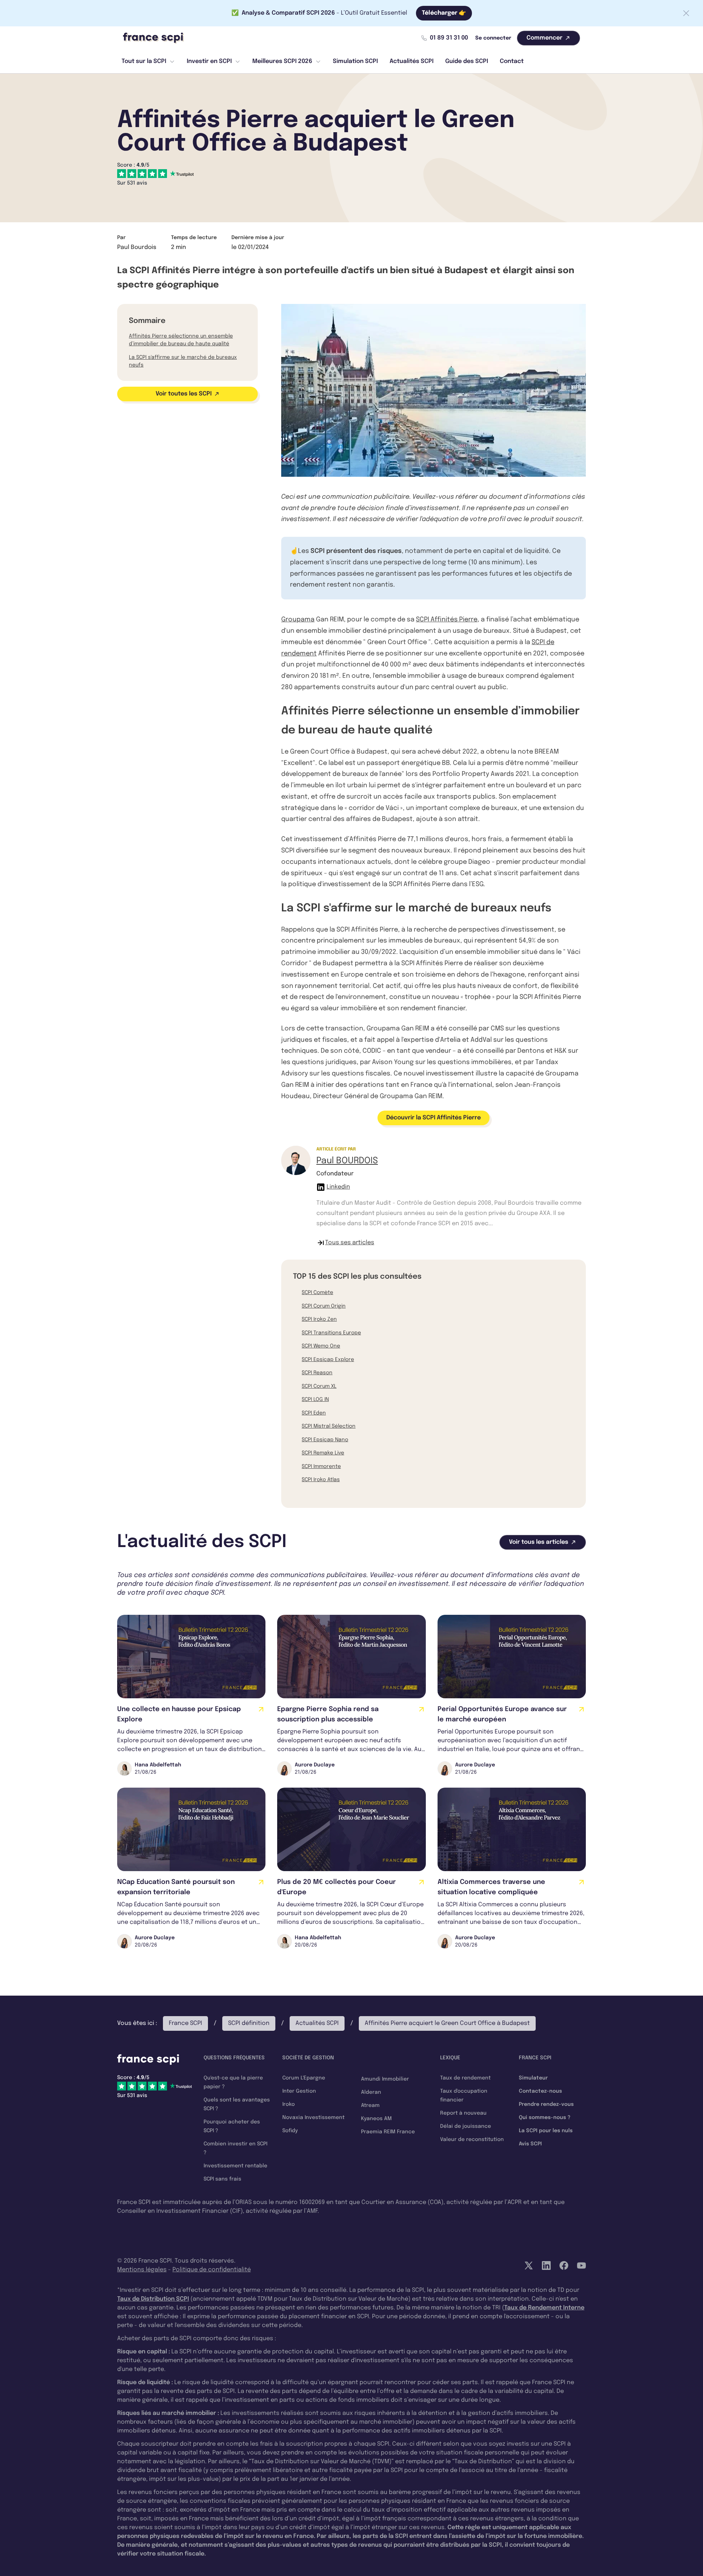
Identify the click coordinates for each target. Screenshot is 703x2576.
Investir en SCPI (209, 61)
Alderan (371, 2092)
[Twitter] (529, 2265)
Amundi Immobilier (385, 2079)
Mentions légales (142, 2270)
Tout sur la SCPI (144, 61)
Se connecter (493, 38)
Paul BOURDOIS (347, 1161)
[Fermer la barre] (686, 13)
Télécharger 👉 (444, 13)
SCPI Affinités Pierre (447, 620)
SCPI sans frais (222, 2179)
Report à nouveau (463, 2113)
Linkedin (338, 1187)
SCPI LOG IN (315, 1399)
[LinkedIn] (546, 2265)
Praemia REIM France (388, 2132)
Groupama (298, 620)
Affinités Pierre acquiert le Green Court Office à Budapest (447, 2023)
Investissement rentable (235, 2166)
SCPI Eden (314, 1413)
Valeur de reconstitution (472, 2140)
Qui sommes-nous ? (545, 2118)
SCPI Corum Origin (324, 1306)
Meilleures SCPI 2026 (282, 61)
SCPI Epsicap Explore (328, 1360)
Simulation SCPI (355, 61)
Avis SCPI (530, 2144)
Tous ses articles (350, 1243)
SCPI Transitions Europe (331, 1333)
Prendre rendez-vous (546, 2104)
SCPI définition (249, 2023)
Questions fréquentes (234, 2058)
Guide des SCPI (467, 61)
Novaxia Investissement (313, 2118)
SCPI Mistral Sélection (329, 1426)
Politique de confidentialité (212, 2270)
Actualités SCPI (412, 61)
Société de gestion (308, 2058)
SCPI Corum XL (319, 1386)
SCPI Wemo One (321, 1346)
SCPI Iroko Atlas (321, 1480)
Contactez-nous (540, 2091)
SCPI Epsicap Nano (325, 1440)
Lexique (450, 2058)
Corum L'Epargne (304, 2078)
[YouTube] (581, 2265)
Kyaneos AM (376, 2119)
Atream (370, 2105)
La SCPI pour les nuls (546, 2131)
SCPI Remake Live (323, 1453)
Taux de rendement (465, 2078)
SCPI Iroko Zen (319, 1319)
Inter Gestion (299, 2091)
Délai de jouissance (466, 2126)
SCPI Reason (317, 1373)
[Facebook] (564, 2265)
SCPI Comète (317, 1293)
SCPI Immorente (321, 1467)
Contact (512, 61)
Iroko (289, 2104)
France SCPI (185, 2023)
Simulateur (533, 2078)
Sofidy (290, 2131)
